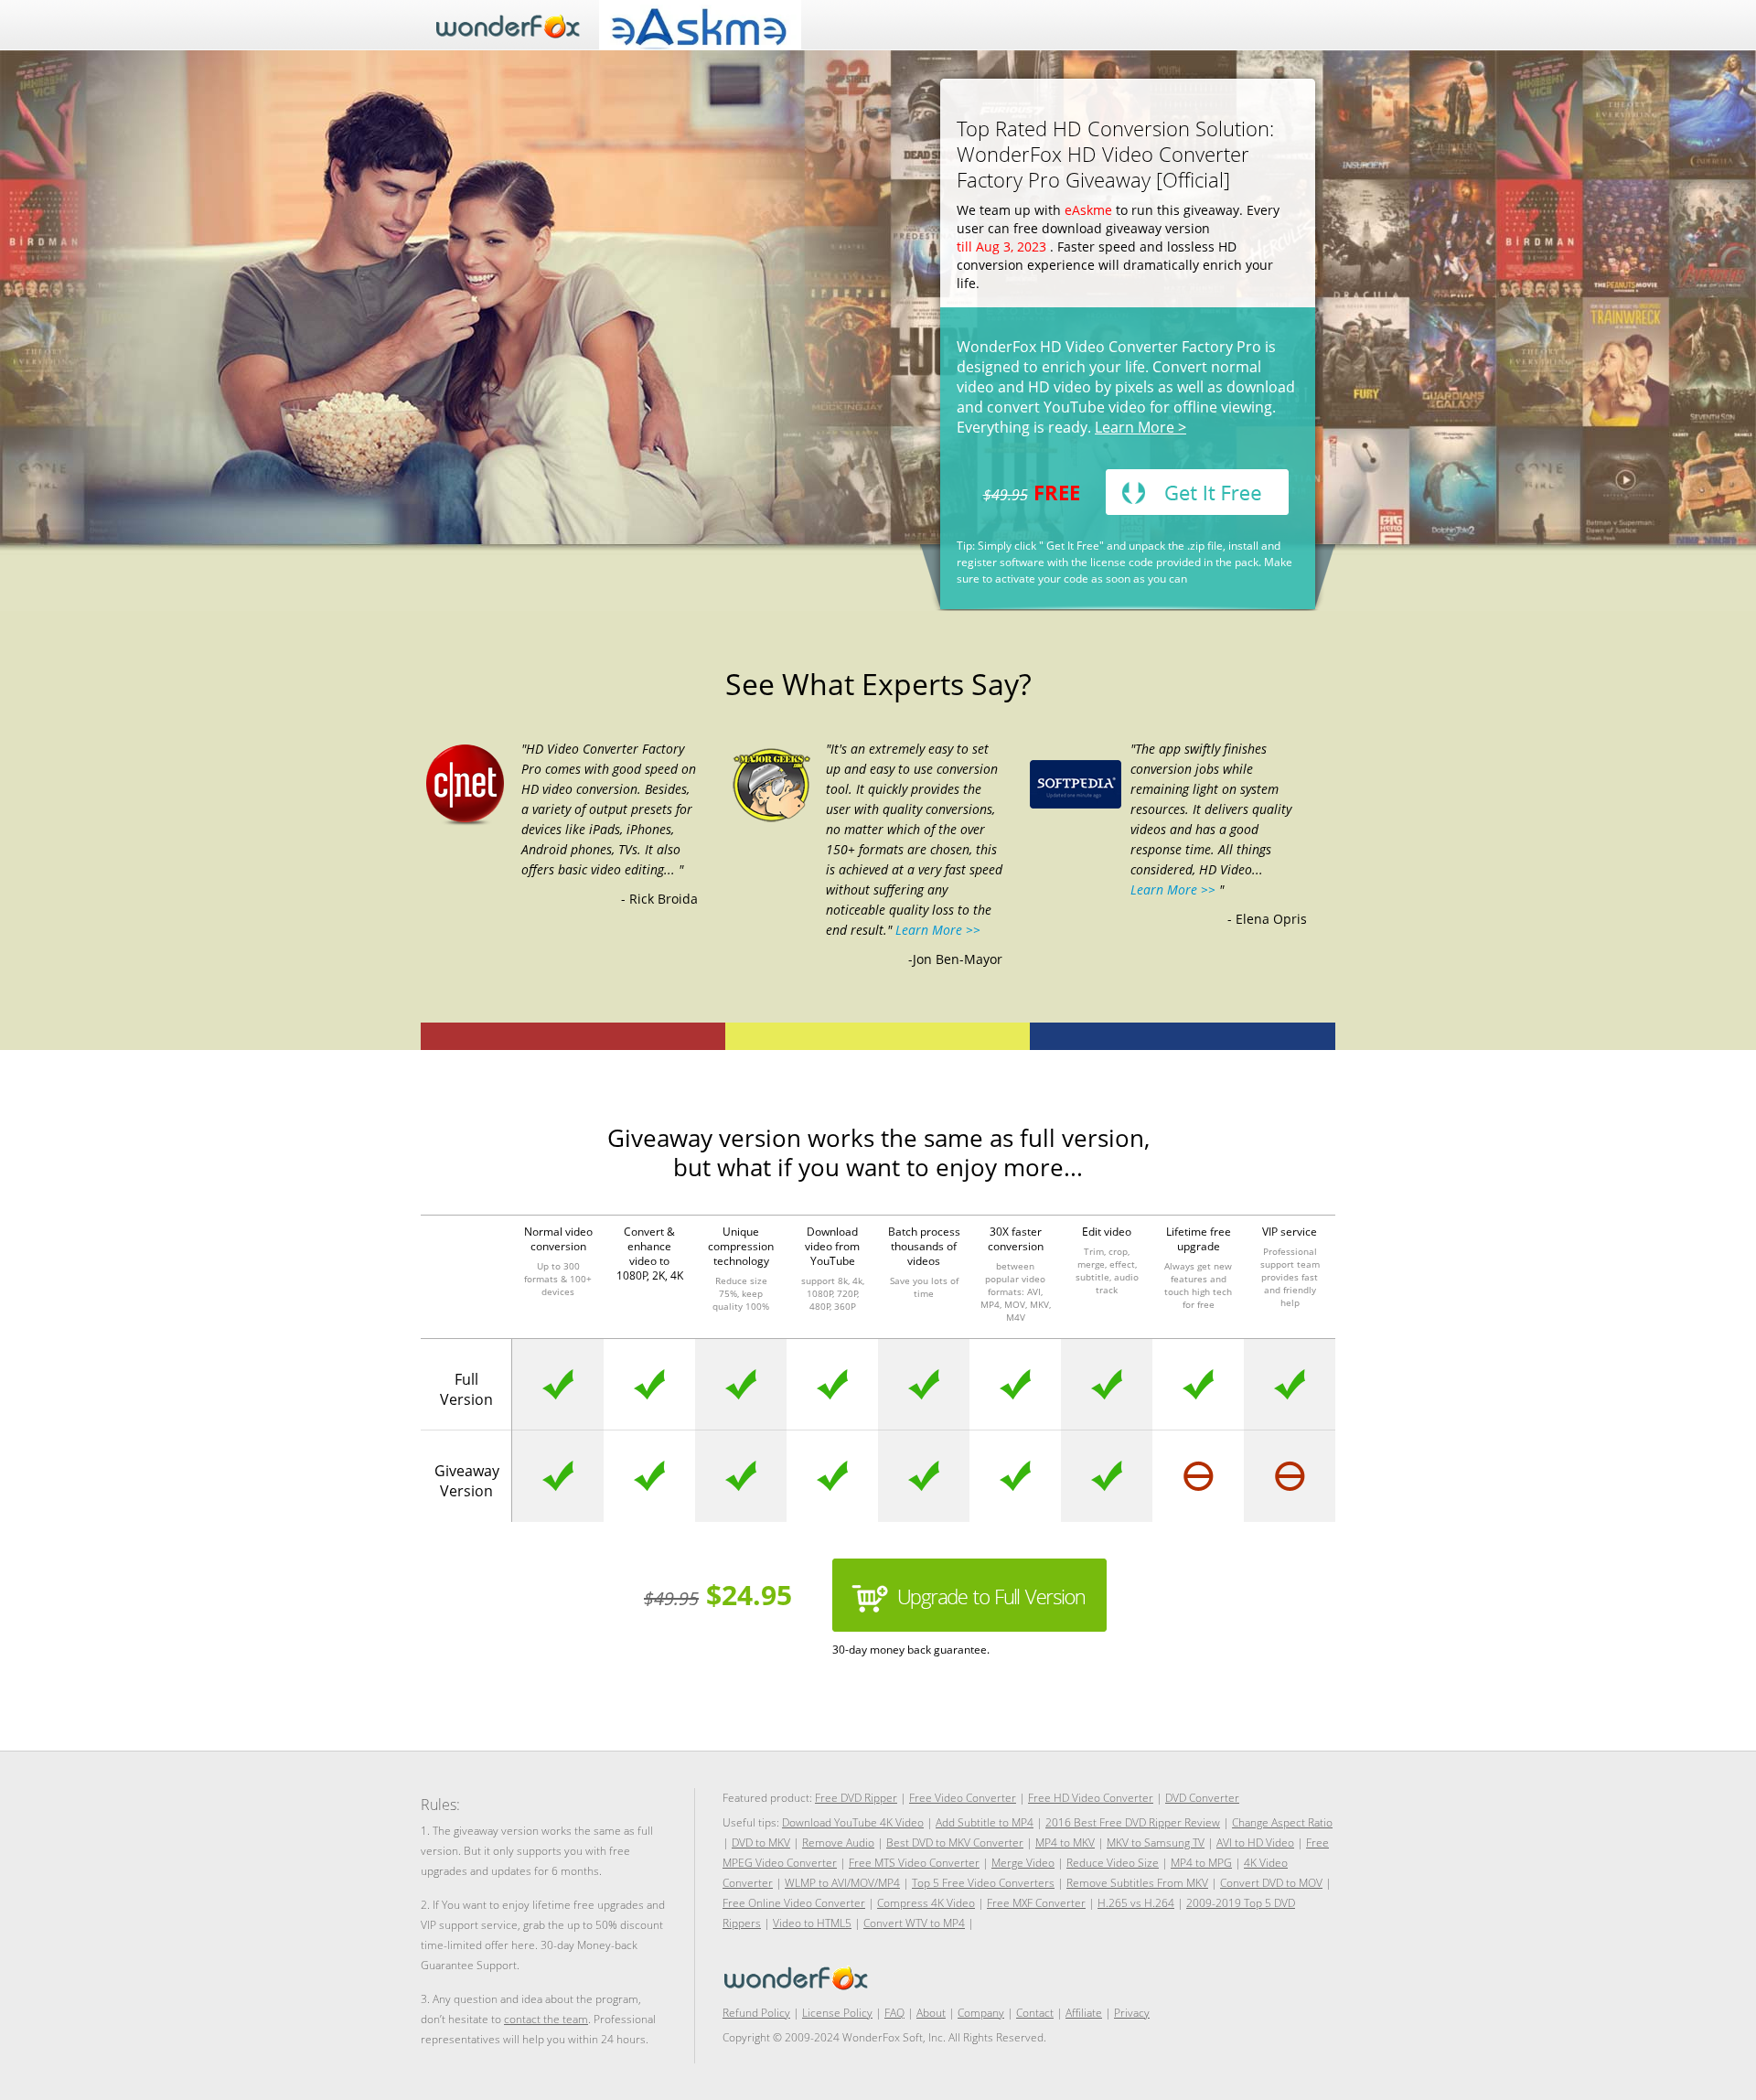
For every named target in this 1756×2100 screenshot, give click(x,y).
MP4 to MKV (1065, 1843)
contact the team (546, 2019)
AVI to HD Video (1255, 1843)
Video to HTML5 (812, 1923)
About (931, 2013)
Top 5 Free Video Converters (983, 1883)
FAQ (894, 2013)
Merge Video (1023, 1863)
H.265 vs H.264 (1136, 1903)
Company (981, 2013)
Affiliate (1084, 2013)
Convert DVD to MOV (1271, 1883)
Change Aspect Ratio (1282, 1822)
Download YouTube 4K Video (853, 1822)
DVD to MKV (761, 1843)
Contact (1035, 2013)
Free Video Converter (963, 1798)
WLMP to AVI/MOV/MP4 (842, 1883)
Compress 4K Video (926, 1903)
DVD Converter (1202, 1798)
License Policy (837, 2013)
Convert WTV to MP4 (914, 1923)
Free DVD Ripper (856, 1798)
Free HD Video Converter (1091, 1798)
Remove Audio (838, 1843)
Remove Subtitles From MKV (1137, 1883)
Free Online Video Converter (794, 1903)
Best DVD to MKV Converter (955, 1843)
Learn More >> (936, 930)
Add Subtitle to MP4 (985, 1822)
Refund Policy (756, 2013)
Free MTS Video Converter (914, 1863)
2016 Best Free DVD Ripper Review (1133, 1822)
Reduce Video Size (1113, 1863)
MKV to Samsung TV (1156, 1843)
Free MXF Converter (1036, 1903)
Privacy (1132, 2013)
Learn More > (1140, 427)
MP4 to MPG (1201, 1863)
